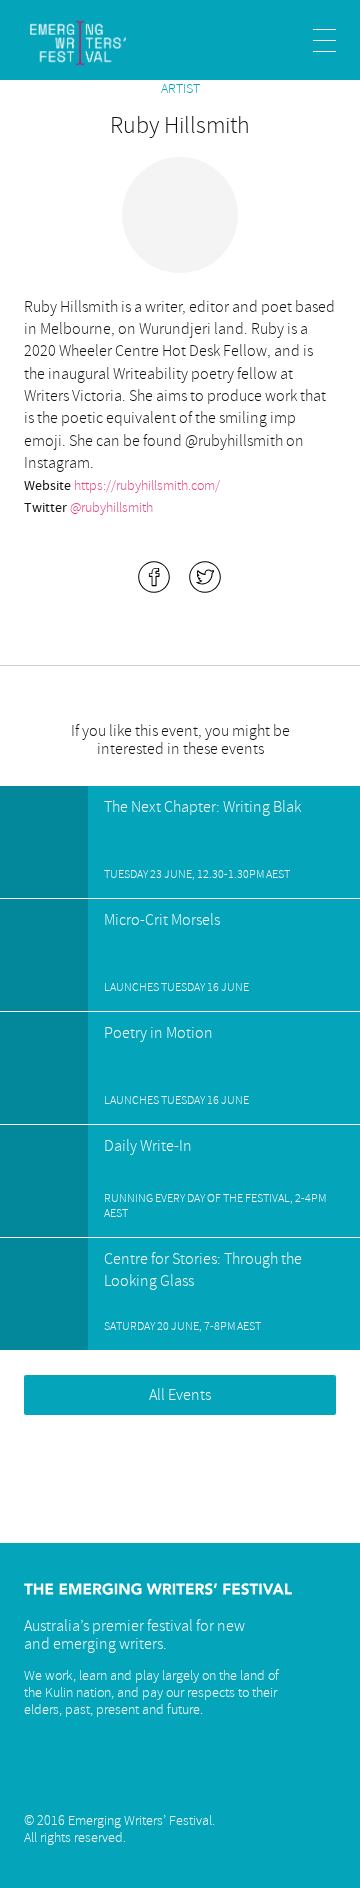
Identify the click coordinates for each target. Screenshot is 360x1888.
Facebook (193, 1780)
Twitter (142, 1780)
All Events (180, 1395)
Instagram (91, 1780)
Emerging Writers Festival (96, 43)
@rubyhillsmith (111, 507)
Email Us (40, 1780)
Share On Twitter (205, 577)
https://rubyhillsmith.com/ (147, 485)
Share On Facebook (154, 577)
